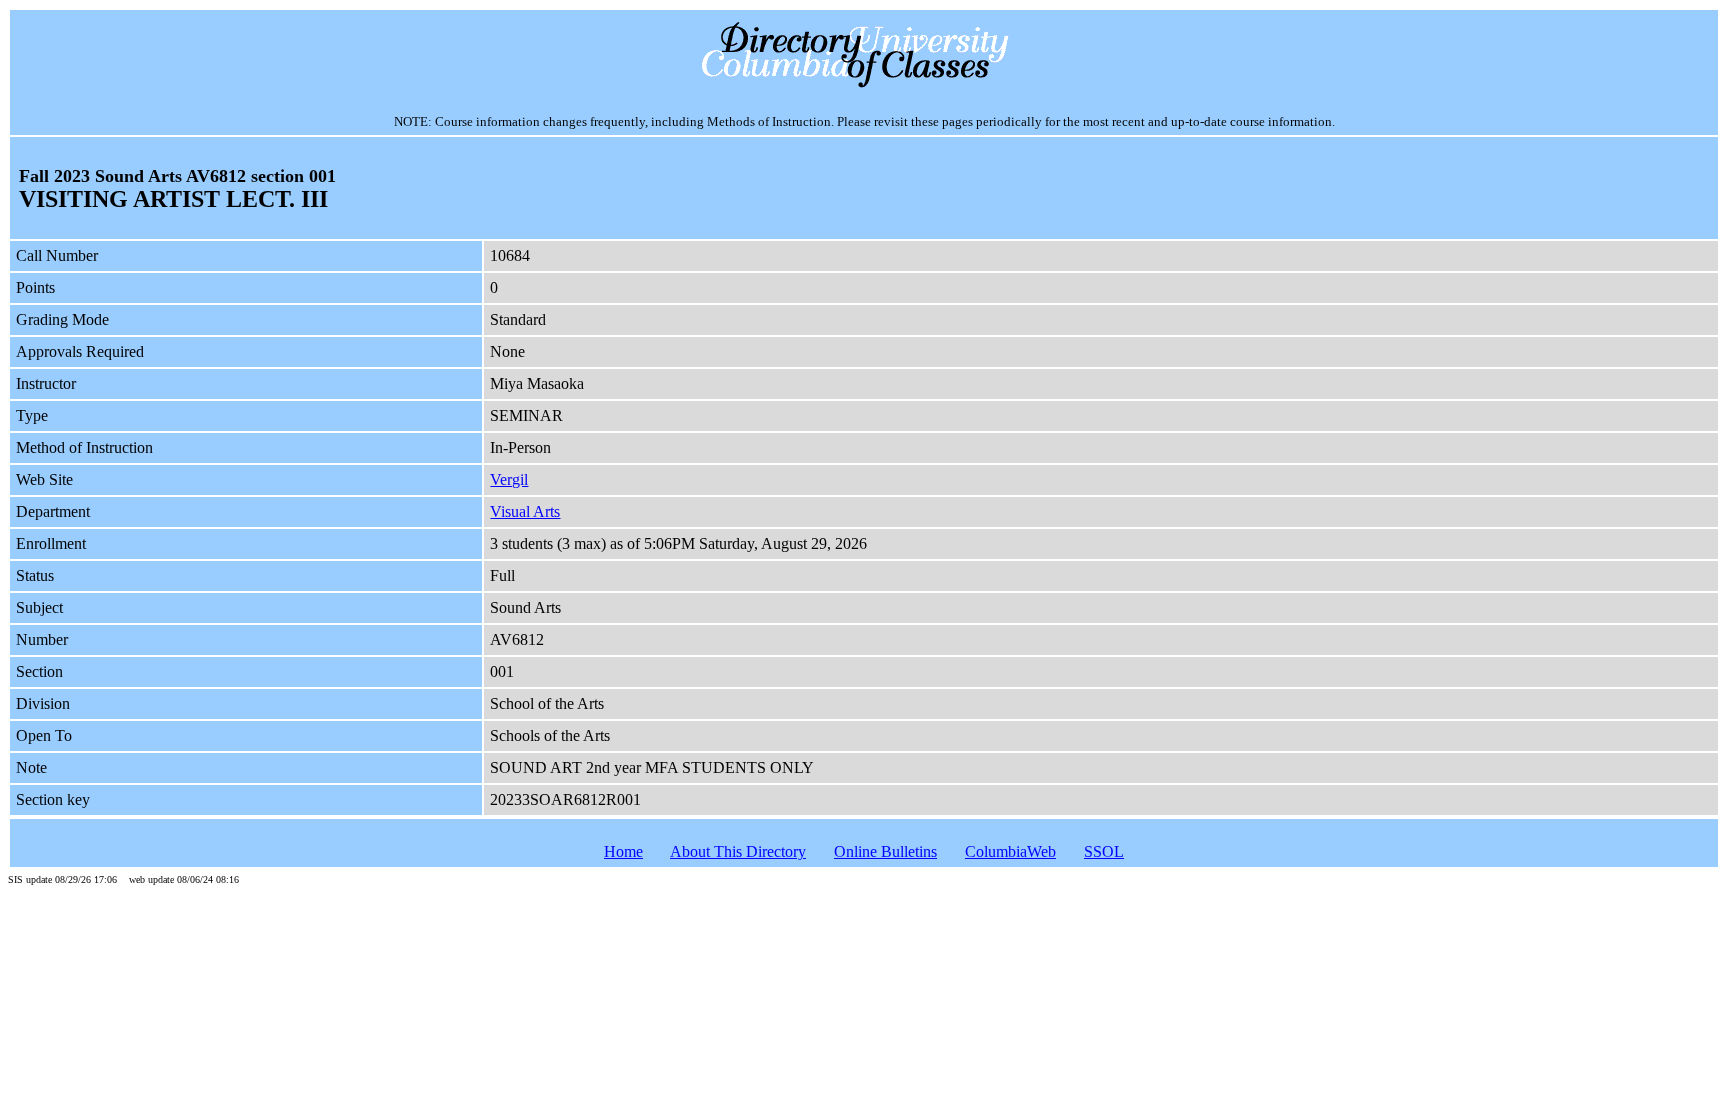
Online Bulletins (885, 851)
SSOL (1104, 851)
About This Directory (738, 851)
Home (623, 851)
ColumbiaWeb (1010, 851)
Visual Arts (525, 511)
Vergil (509, 479)
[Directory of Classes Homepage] (864, 85)
